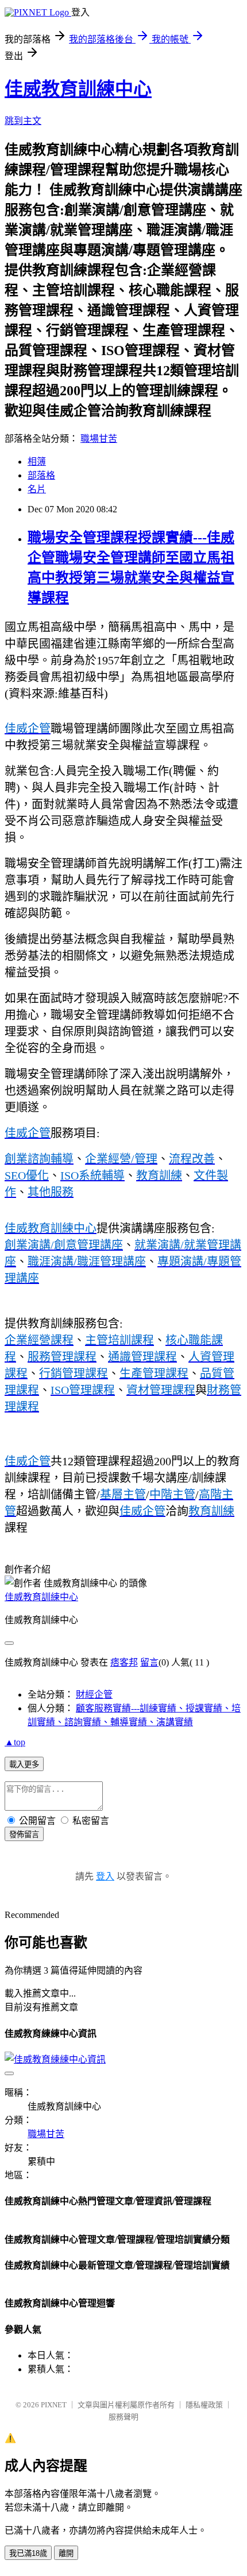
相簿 (37, 462)
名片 (37, 489)
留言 (149, 1662)
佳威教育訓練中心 (78, 89)
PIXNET (54, 2405)
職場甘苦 (99, 439)
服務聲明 (123, 2417)
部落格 (41, 475)
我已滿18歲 (28, 2553)
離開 (66, 2553)
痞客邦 (124, 1662)
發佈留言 (24, 1834)
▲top (15, 1742)
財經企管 (94, 1694)
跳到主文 (23, 121)
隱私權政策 (204, 2405)
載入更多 (24, 1764)
